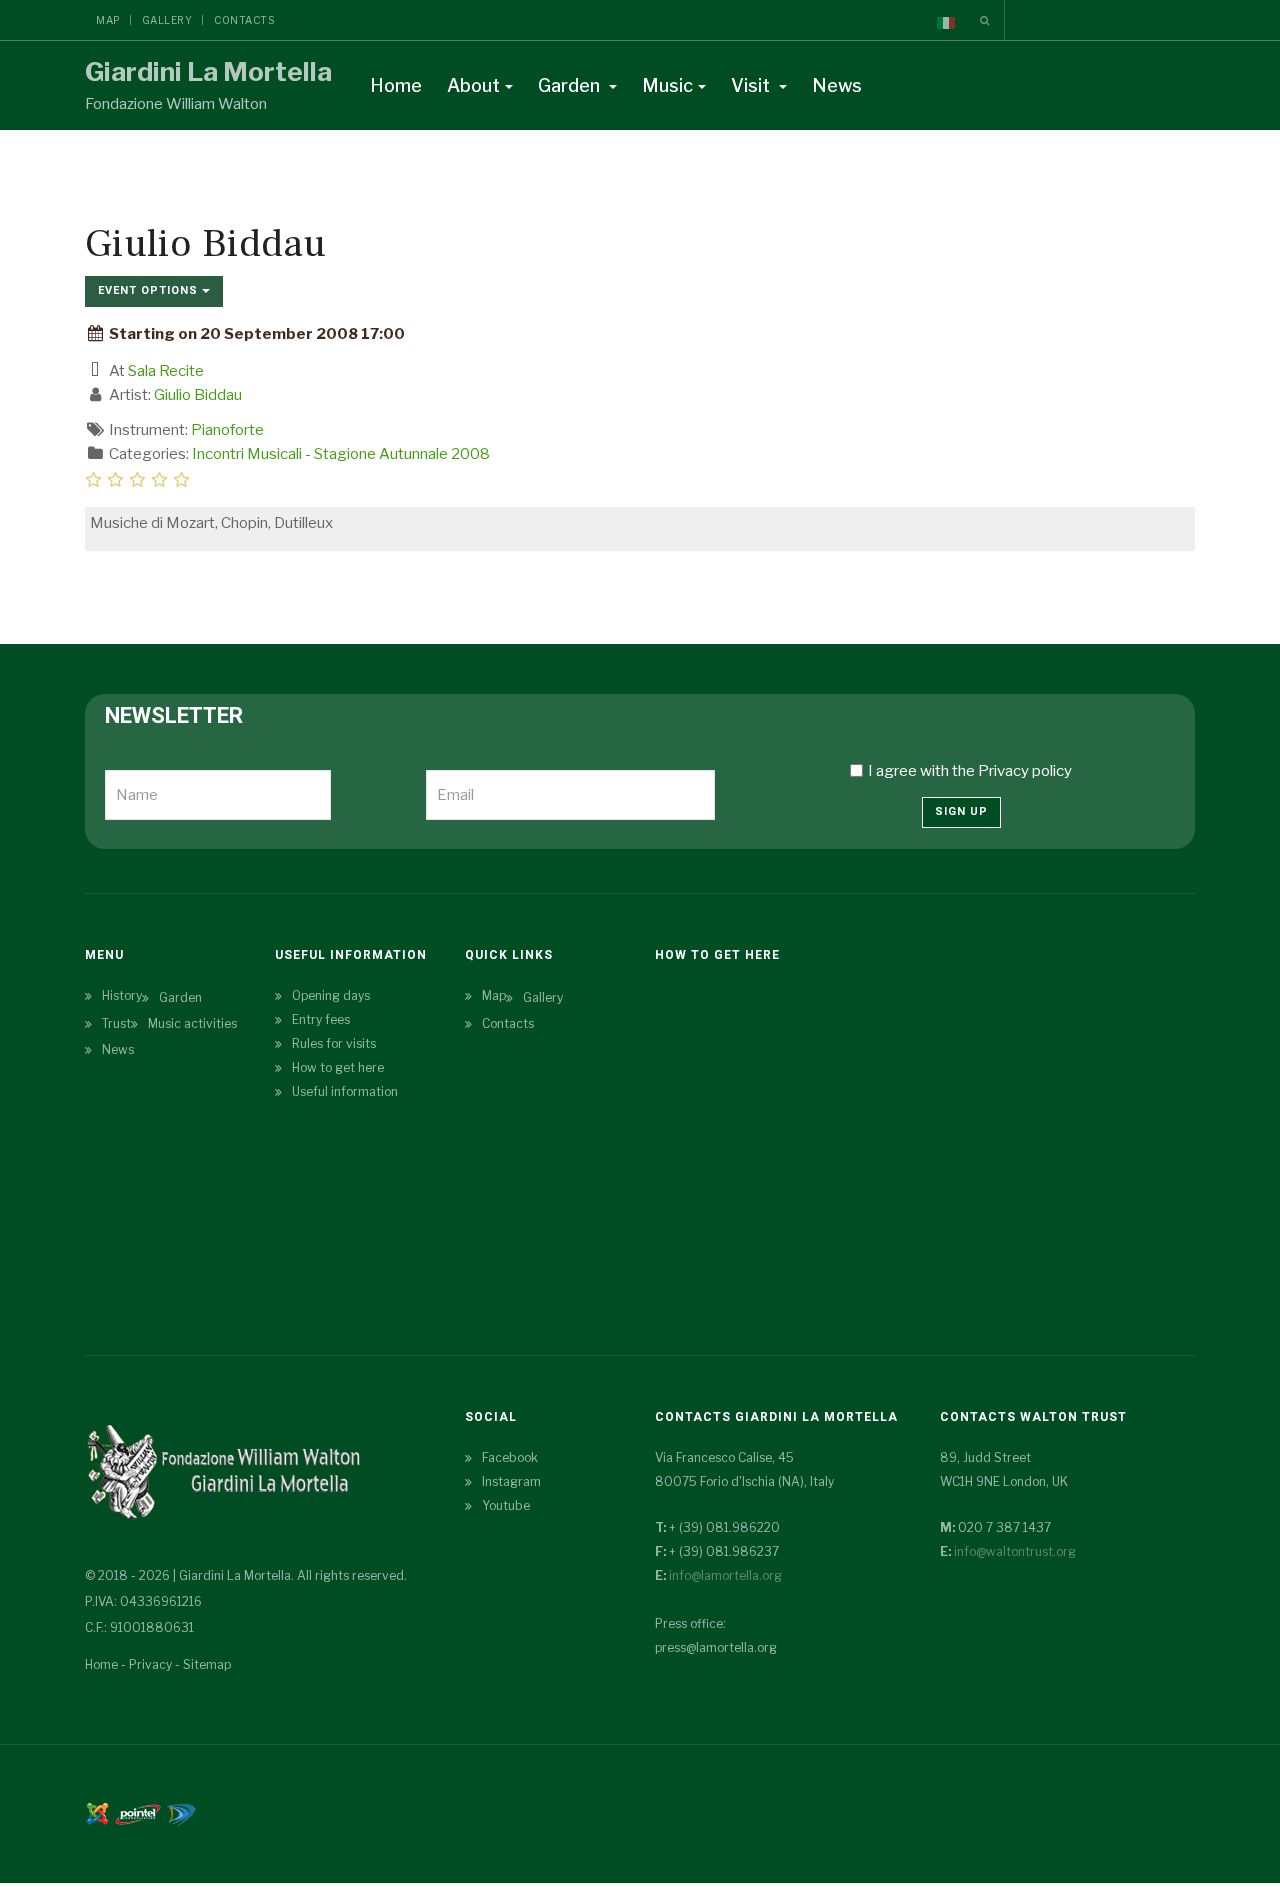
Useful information (345, 1091)
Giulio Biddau (198, 395)
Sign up (961, 811)
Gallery (167, 20)
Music (667, 85)
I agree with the (970, 771)
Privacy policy (1025, 771)
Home (396, 85)
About (473, 85)
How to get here (338, 1067)
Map (108, 20)
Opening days (331, 995)
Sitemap (207, 1664)
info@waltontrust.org (1015, 1551)
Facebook (510, 1457)
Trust (116, 1023)
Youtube (506, 1505)
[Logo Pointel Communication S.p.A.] (138, 1812)
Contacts (244, 20)
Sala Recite (166, 371)
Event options (150, 290)
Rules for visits (334, 1043)
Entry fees (321, 1019)
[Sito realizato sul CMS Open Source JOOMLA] (97, 1812)
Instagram (511, 1481)
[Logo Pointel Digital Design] (181, 1812)
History (122, 995)
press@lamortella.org (716, 1647)
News (837, 85)
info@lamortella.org (725, 1575)
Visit (752, 85)
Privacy (150, 1664)
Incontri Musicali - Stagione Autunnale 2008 (341, 454)
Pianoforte (227, 430)
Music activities (192, 1023)
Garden (571, 85)
